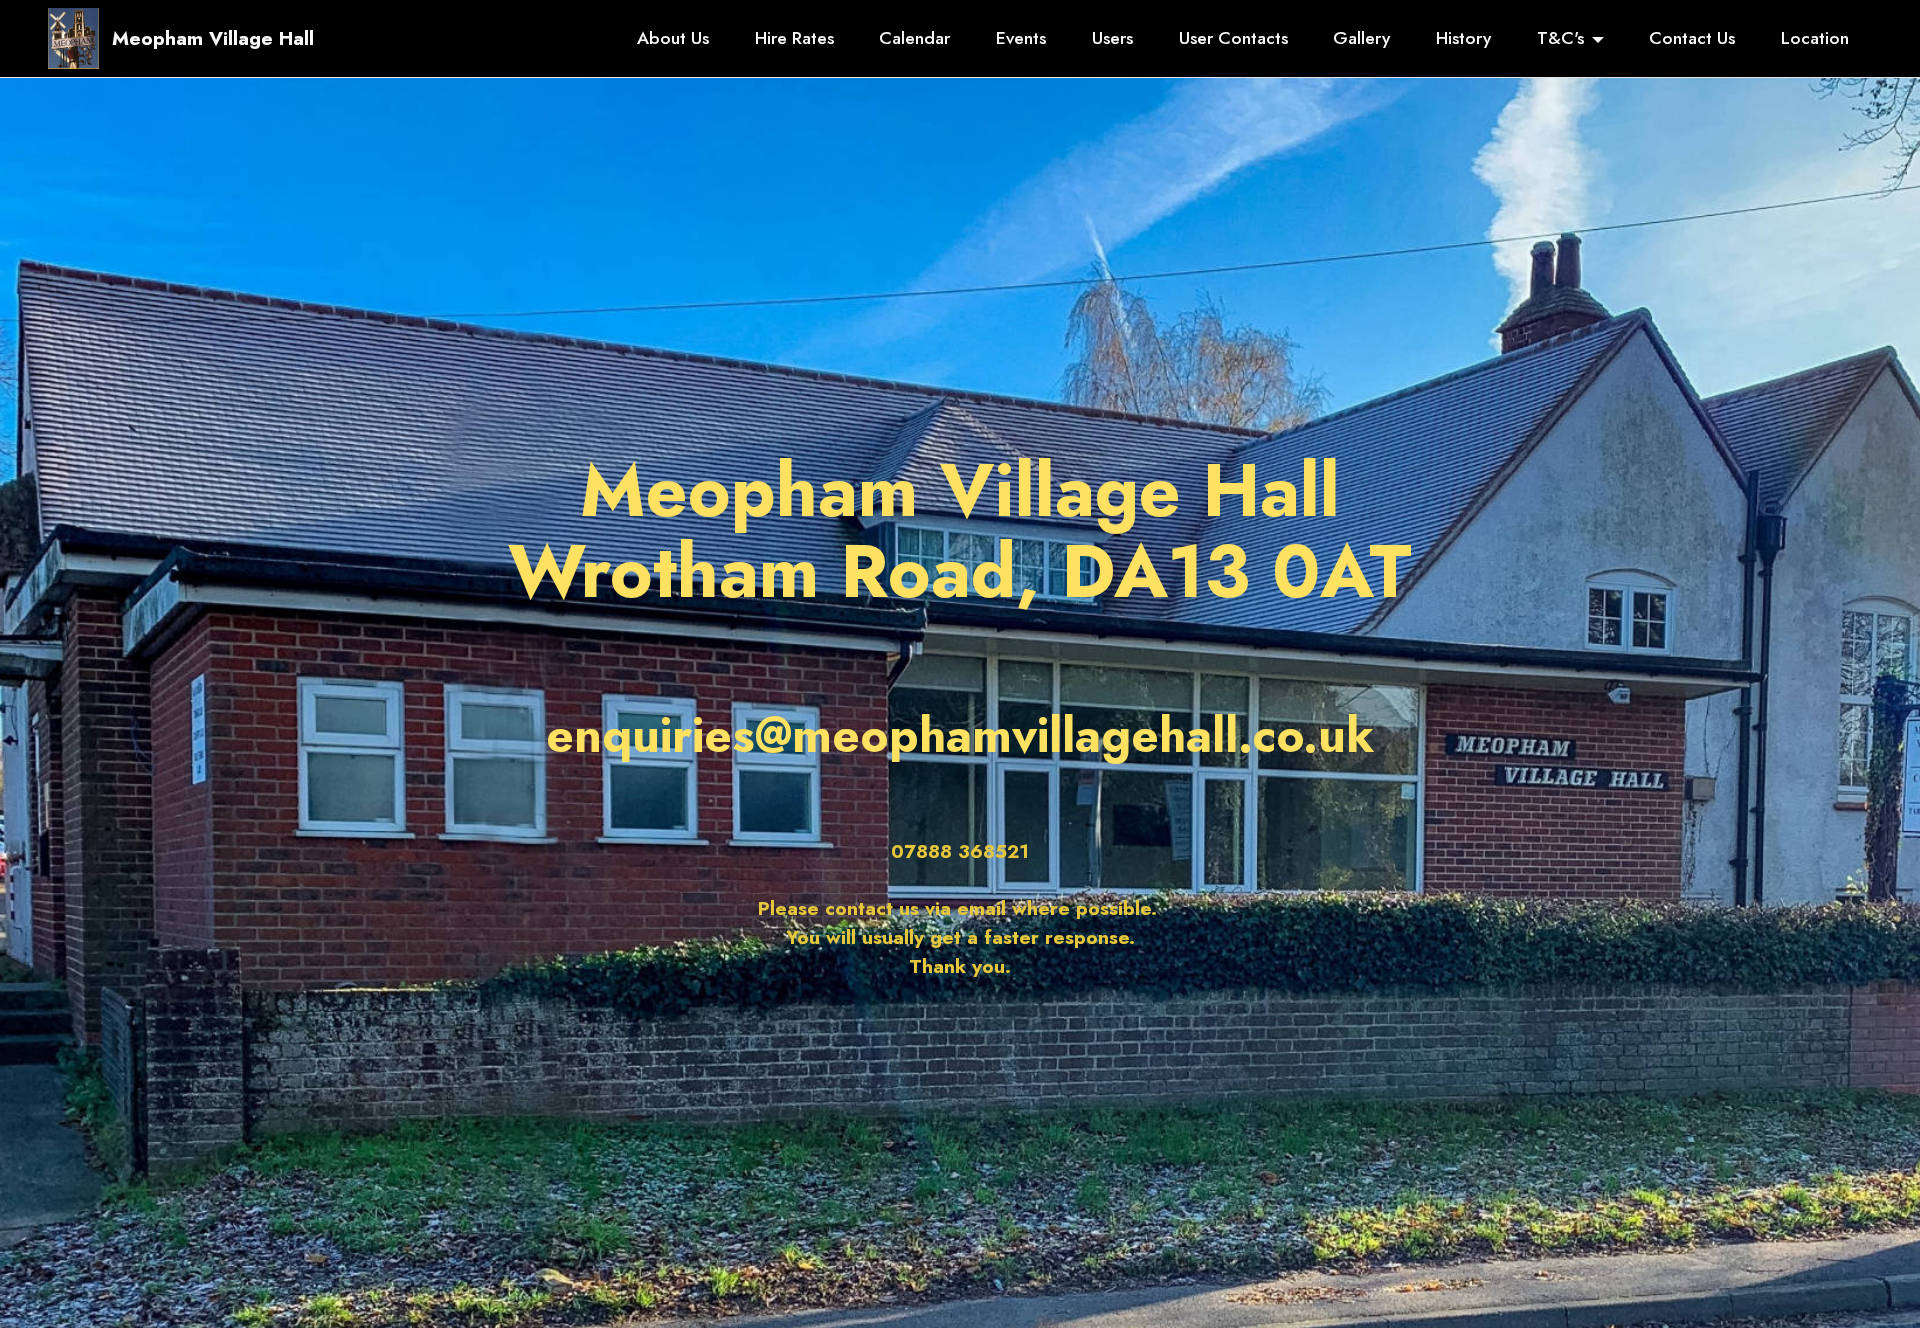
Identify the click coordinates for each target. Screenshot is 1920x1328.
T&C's (1560, 38)
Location (1815, 38)
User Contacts (1233, 38)
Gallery (1361, 38)
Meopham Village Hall (213, 38)
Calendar (914, 38)
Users (1112, 38)
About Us (673, 38)
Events (1021, 38)
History (1463, 38)
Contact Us (1692, 38)
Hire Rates (794, 38)
